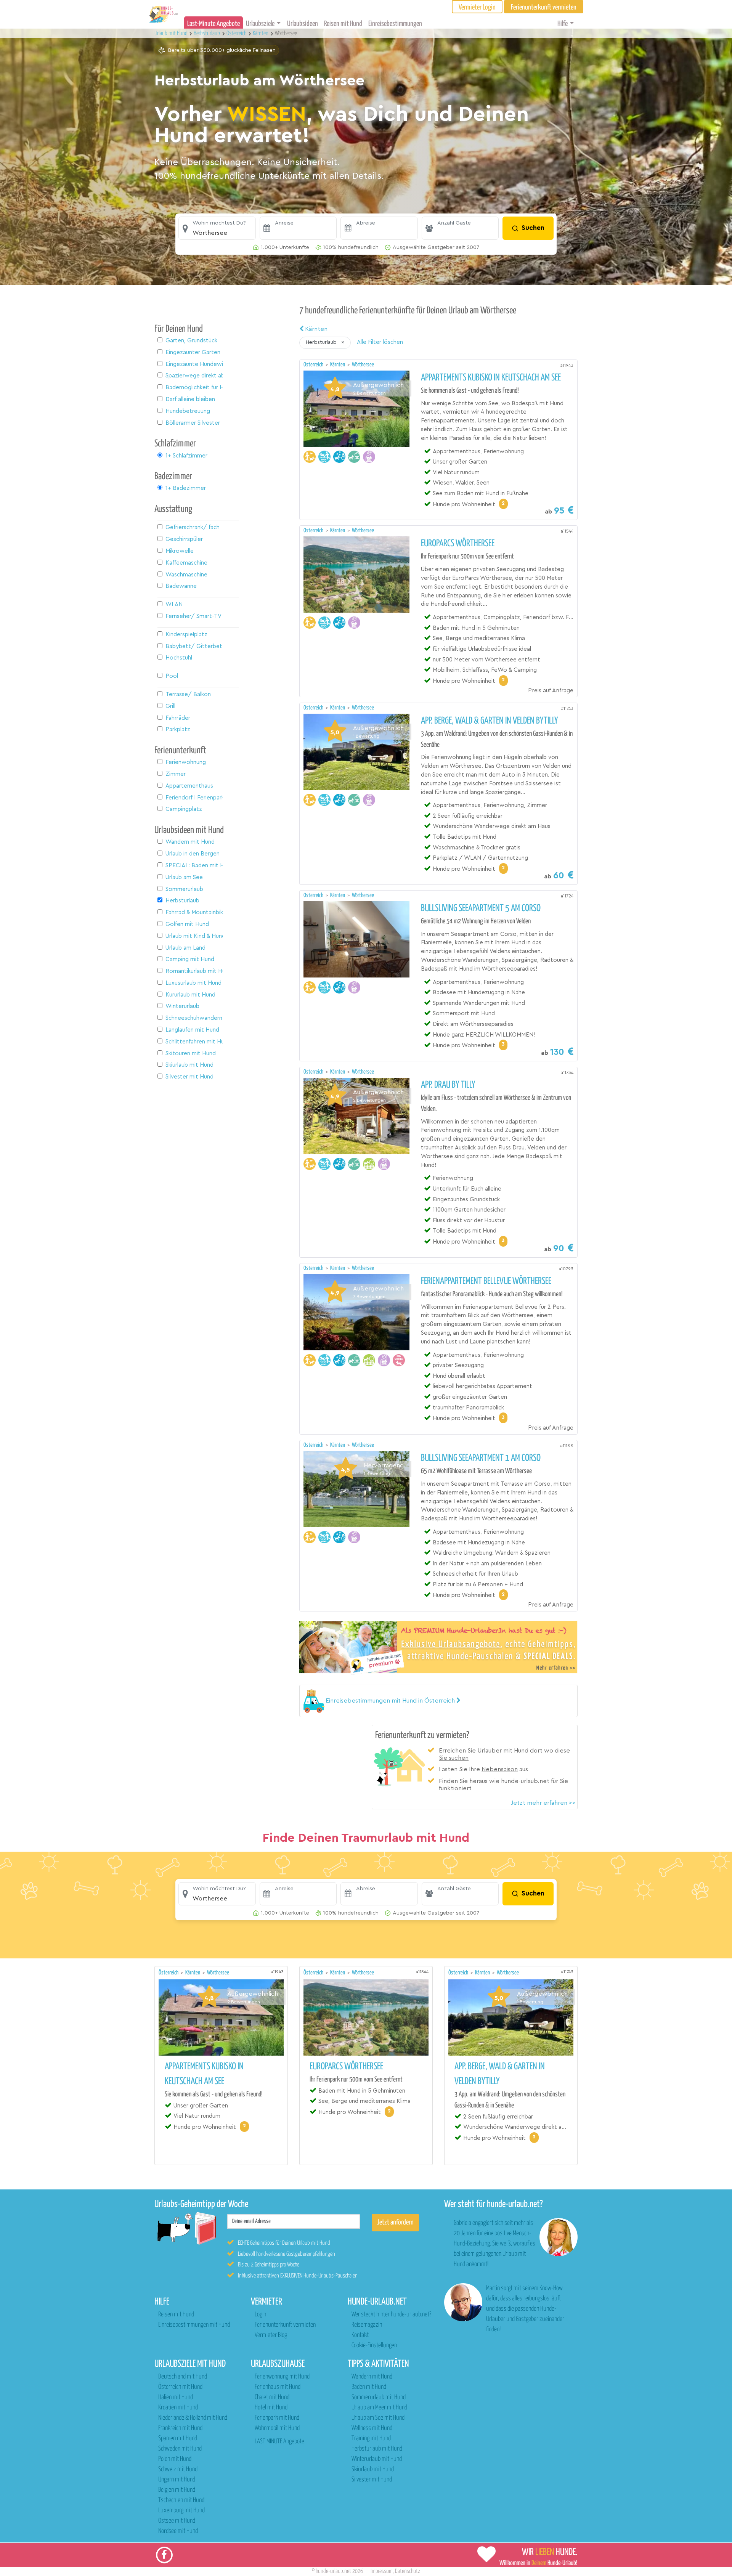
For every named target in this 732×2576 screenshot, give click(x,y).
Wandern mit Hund (372, 2377)
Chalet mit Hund (272, 2397)
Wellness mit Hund (372, 2428)
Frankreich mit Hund (180, 2428)
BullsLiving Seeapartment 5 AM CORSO (481, 908)
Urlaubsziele (260, 24)
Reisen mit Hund (343, 24)
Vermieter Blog (271, 2335)
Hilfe (563, 24)
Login (260, 2315)
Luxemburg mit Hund (181, 2511)
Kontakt (360, 2335)
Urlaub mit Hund (172, 33)
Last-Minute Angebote (213, 24)
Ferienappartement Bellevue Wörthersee (486, 1281)
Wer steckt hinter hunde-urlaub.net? (391, 2315)
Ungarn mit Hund (177, 2480)
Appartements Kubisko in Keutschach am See (491, 378)
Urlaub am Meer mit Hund (379, 2408)
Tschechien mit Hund (181, 2500)
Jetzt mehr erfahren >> (543, 1803)
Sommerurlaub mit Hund (379, 2397)
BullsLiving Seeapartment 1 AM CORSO (481, 1458)
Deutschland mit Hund (183, 2377)
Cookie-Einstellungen (374, 2346)
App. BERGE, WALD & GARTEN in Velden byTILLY (490, 721)
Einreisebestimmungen (395, 24)
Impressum (382, 2571)
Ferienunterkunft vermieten (285, 2325)
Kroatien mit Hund (178, 2408)
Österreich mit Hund (180, 2387)
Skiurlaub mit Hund (373, 2469)
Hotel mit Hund (271, 2408)
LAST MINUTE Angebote (279, 2442)
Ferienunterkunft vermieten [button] (544, 7)
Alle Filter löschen (380, 342)
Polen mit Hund (175, 2459)
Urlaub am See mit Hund (378, 2418)
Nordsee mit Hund (178, 2531)
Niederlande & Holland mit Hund (193, 2418)
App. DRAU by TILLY (448, 1085)
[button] (217, 228)
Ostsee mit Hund (177, 2521)
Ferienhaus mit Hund (278, 2387)
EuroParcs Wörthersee (458, 544)
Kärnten (315, 329)
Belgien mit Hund (177, 2490)
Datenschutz (408, 2571)
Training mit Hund (371, 2439)
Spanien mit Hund (178, 2439)
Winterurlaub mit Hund (377, 2459)
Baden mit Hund (369, 2387)
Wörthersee (363, 365)
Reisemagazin (367, 2325)
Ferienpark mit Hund (277, 2418)
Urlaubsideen (303, 24)
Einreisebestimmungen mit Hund (194, 2325)
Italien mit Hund (176, 2397)
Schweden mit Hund (180, 2449)
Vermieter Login (477, 7)
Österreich (314, 365)
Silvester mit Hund (372, 2480)
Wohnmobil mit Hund (277, 2428)
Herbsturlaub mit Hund (377, 2449)
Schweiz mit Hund (178, 2469)
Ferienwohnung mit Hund (282, 2377)
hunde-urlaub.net (333, 2571)
